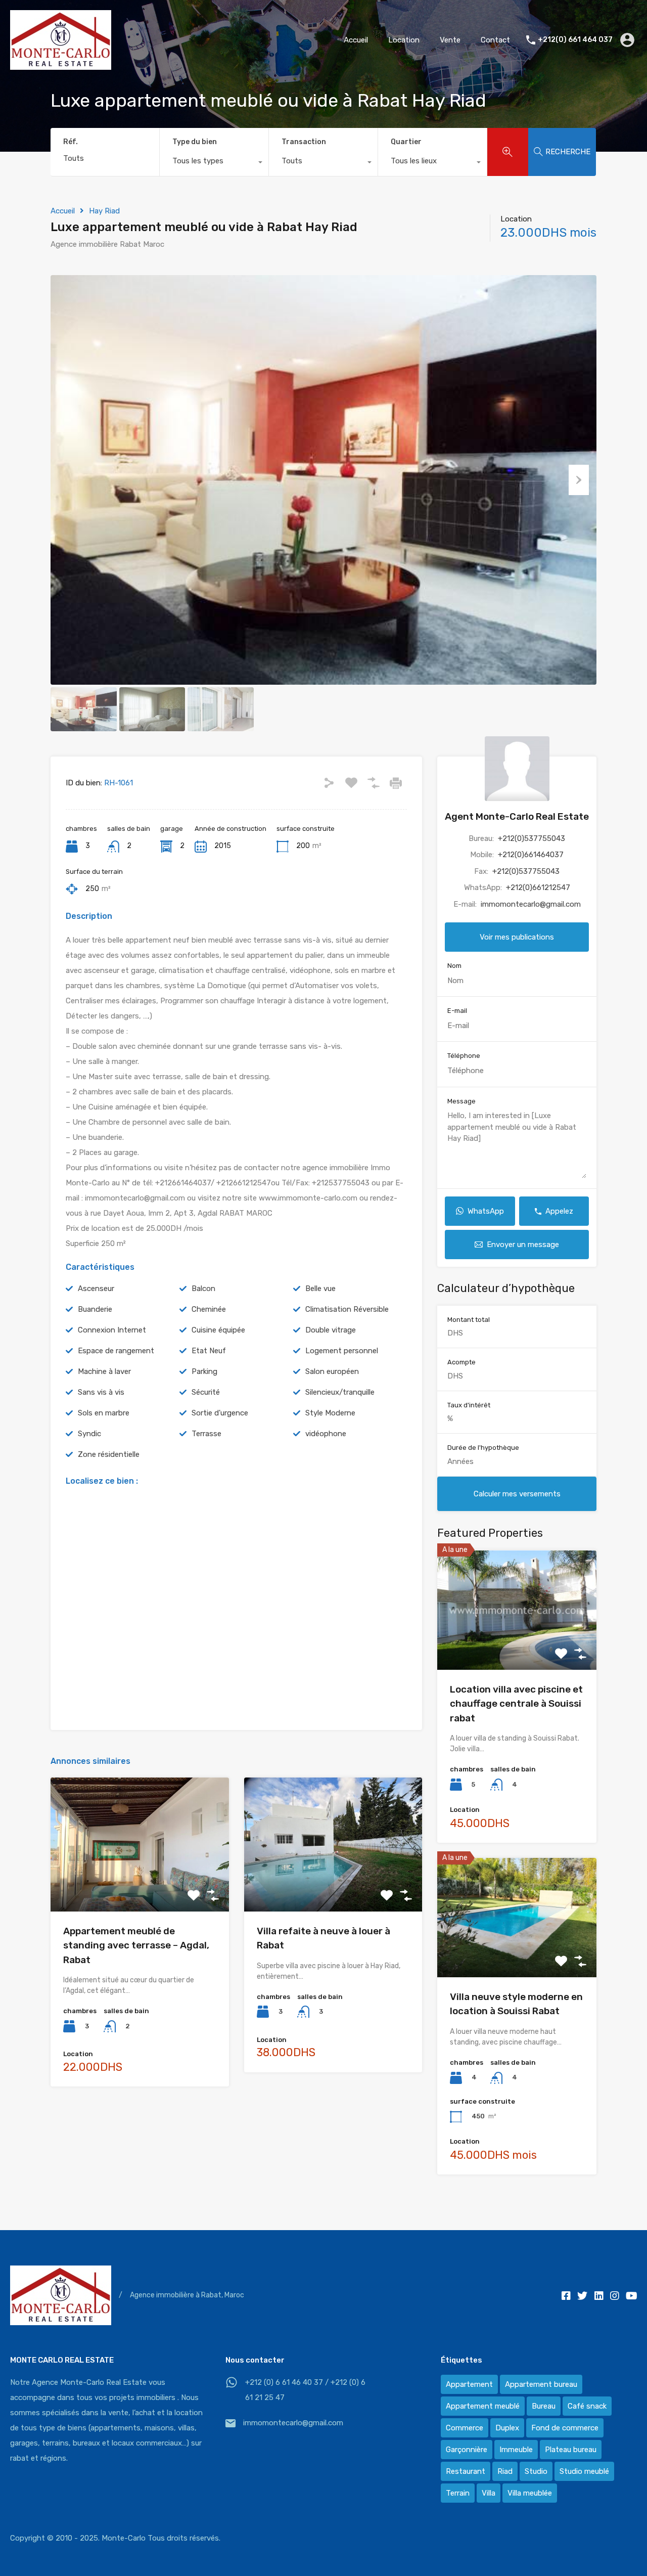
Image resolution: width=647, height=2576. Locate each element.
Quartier (406, 142)
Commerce (465, 2428)
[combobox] (214, 163)
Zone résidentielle (109, 1454)
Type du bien (195, 142)
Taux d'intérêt (469, 1405)
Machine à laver (104, 1371)
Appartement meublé (483, 2406)
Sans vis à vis (101, 1392)
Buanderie (95, 1309)
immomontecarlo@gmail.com (531, 904)
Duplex (507, 2428)
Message (461, 1101)
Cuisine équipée (218, 1330)
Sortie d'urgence (220, 1413)
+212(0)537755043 (532, 838)
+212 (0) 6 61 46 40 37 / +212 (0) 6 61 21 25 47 (305, 2390)
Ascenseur (96, 1289)
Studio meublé (584, 2471)
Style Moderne (330, 1413)
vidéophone (326, 1434)
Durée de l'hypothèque (483, 1448)
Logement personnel (342, 1351)
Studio (536, 2471)
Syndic (89, 1434)
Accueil (356, 40)
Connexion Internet (112, 1330)
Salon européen (332, 1371)
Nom (454, 966)
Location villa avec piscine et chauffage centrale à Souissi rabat (516, 1704)
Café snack (587, 2406)
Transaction (304, 142)
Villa (489, 2493)
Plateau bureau (571, 2450)
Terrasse (206, 1434)
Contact (495, 40)
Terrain (458, 2493)
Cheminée (209, 1309)
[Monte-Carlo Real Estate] (61, 65)
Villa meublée (530, 2493)
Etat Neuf (209, 1351)
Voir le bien (140, 1884)
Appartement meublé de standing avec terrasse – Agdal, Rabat (136, 1945)
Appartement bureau (541, 2384)
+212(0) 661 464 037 (575, 40)
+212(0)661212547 (538, 888)
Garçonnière (467, 2450)
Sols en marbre (104, 1413)
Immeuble (516, 2450)
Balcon (203, 1289)
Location (404, 40)
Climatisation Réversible (347, 1309)
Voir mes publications (517, 938)
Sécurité (206, 1392)
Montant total (469, 1320)
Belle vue (320, 1289)
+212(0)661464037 (531, 855)
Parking (204, 1371)
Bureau (544, 2406)
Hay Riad (104, 211)
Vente (450, 40)
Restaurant (466, 2471)
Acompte (461, 1362)
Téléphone (464, 1056)
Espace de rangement (116, 1351)
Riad (505, 2471)
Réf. (71, 142)
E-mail (457, 1011)
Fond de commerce (565, 2428)
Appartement (469, 2384)
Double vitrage (331, 1330)
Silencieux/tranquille (340, 1392)
